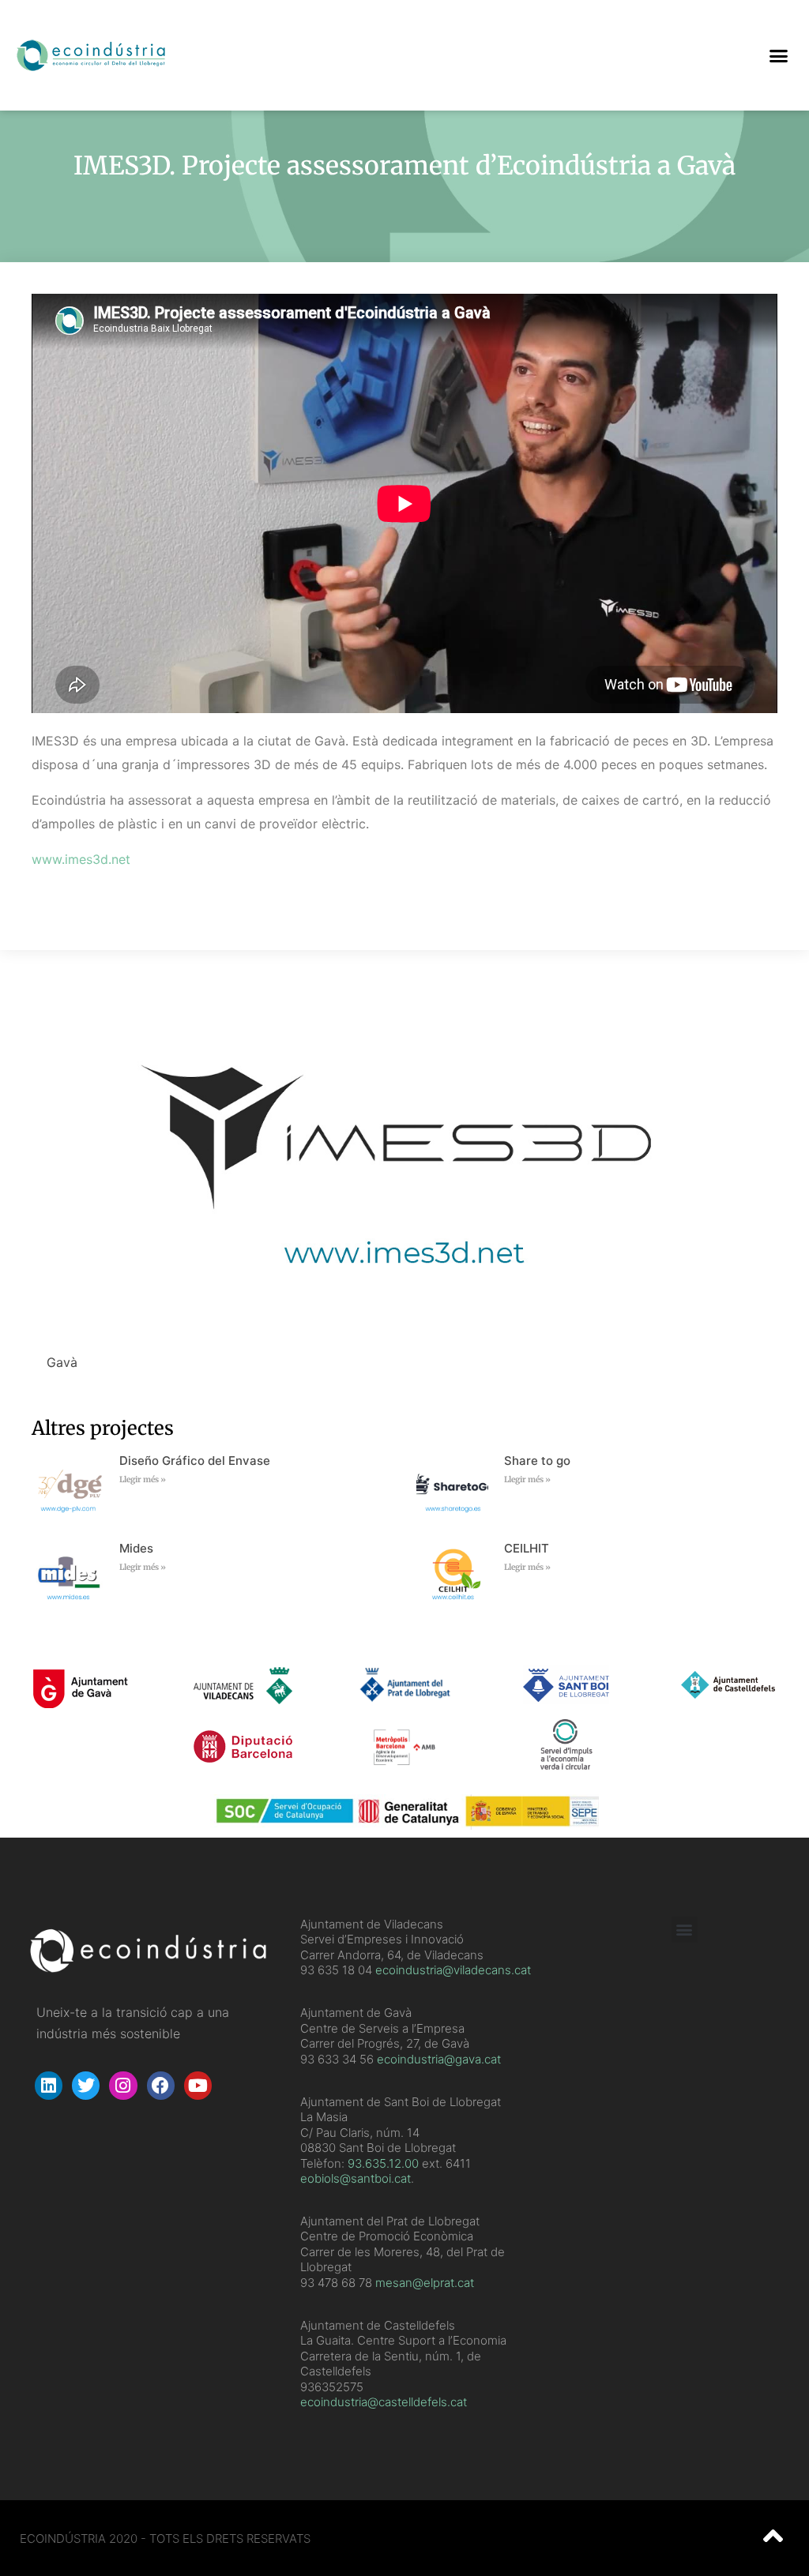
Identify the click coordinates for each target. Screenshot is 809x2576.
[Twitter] (86, 2085)
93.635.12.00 (383, 2163)
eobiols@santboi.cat (356, 2178)
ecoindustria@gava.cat (439, 2059)
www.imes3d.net (81, 859)
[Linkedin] (49, 2085)
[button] (778, 55)
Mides (136, 1548)
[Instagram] (123, 2085)
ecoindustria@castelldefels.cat (384, 2402)
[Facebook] (161, 2085)
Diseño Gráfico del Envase (195, 1461)
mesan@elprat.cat (425, 2283)
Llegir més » (143, 1480)
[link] (383, 2163)
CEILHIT (527, 1548)
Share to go (537, 1461)
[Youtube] (198, 2085)
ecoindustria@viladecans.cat (452, 1970)
